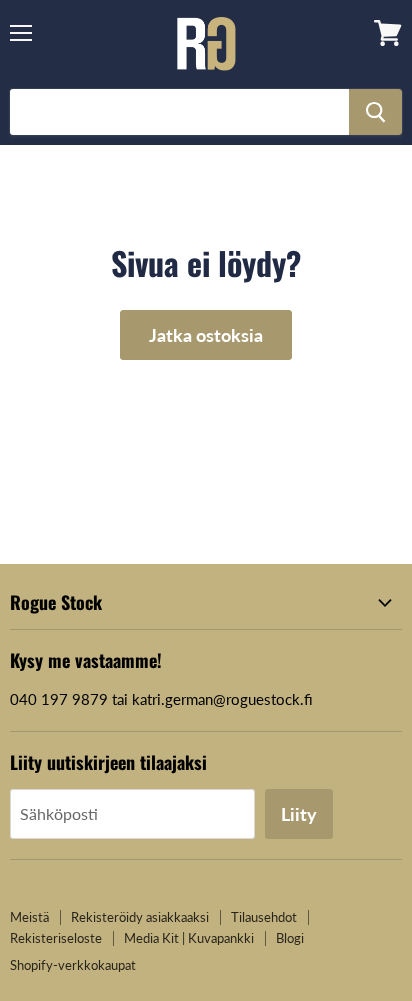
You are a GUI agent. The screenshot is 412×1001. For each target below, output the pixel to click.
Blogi (290, 938)
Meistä (29, 917)
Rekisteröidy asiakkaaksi (140, 917)
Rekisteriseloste (56, 938)
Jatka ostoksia (206, 335)
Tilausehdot (264, 917)
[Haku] (375, 112)
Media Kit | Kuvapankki (189, 938)
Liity (299, 814)
